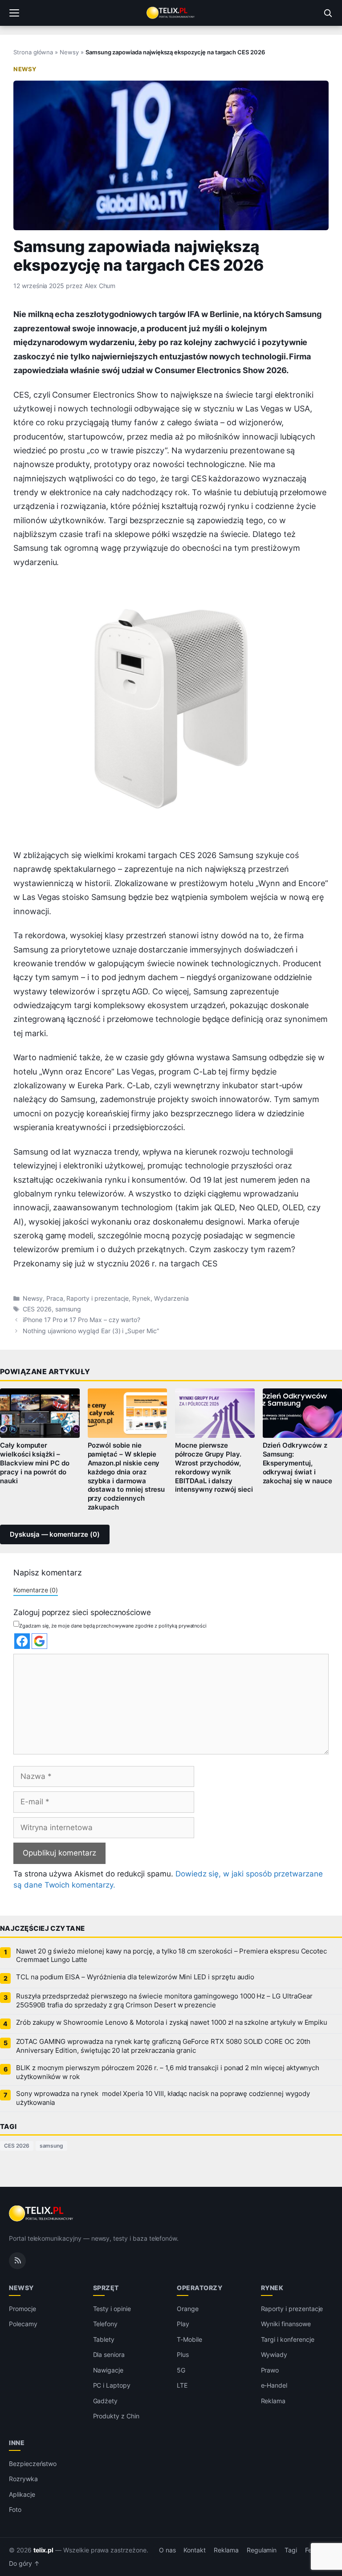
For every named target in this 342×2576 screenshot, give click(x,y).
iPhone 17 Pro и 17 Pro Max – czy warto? (81, 1320)
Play (183, 2324)
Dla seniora (109, 2354)
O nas (167, 2550)
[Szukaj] (328, 13)
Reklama (273, 2401)
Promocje (22, 2309)
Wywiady (274, 2354)
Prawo (270, 2370)
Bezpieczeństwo (33, 2464)
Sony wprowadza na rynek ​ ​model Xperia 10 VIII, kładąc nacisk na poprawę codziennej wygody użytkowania (163, 2098)
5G (181, 2370)
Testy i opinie (112, 2309)
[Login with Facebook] (22, 1641)
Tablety (104, 2339)
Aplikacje (22, 2494)
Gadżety (106, 2401)
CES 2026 (37, 1309)
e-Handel (274, 2385)
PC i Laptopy (112, 2385)
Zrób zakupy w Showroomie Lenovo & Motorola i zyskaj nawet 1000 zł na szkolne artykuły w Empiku (172, 2023)
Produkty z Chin (116, 2416)
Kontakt (195, 2550)
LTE (182, 2385)
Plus (183, 2354)
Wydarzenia (171, 1298)
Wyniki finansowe (286, 2324)
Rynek (141, 1298)
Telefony (106, 2324)
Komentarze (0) (36, 1590)
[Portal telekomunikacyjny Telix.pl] (171, 13)
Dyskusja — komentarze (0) (55, 1534)
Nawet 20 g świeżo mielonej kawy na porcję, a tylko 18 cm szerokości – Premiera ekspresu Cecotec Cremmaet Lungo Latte (171, 1956)
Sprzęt (106, 2288)
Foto (15, 2509)
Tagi (291, 2550)
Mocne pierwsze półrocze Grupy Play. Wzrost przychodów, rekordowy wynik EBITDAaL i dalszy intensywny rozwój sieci (214, 1467)
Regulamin (262, 2550)
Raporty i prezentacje (98, 1298)
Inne (17, 2443)
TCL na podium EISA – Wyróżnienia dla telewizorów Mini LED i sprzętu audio (135, 1977)
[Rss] (17, 2261)
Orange (188, 2309)
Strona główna (33, 52)
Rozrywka (23, 2479)
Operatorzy (199, 2288)
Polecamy (23, 2324)
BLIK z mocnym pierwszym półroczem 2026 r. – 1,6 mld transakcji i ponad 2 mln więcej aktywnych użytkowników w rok (168, 2072)
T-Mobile (189, 2339)
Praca (55, 1298)
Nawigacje (108, 2370)
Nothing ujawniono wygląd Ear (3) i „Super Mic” (91, 1331)
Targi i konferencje (288, 2339)
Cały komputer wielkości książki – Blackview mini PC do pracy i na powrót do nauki (35, 1463)
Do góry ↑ (24, 2564)
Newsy (69, 52)
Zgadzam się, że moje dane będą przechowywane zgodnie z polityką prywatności (113, 1626)
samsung (68, 1309)
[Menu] (14, 13)
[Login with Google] (39, 1641)
